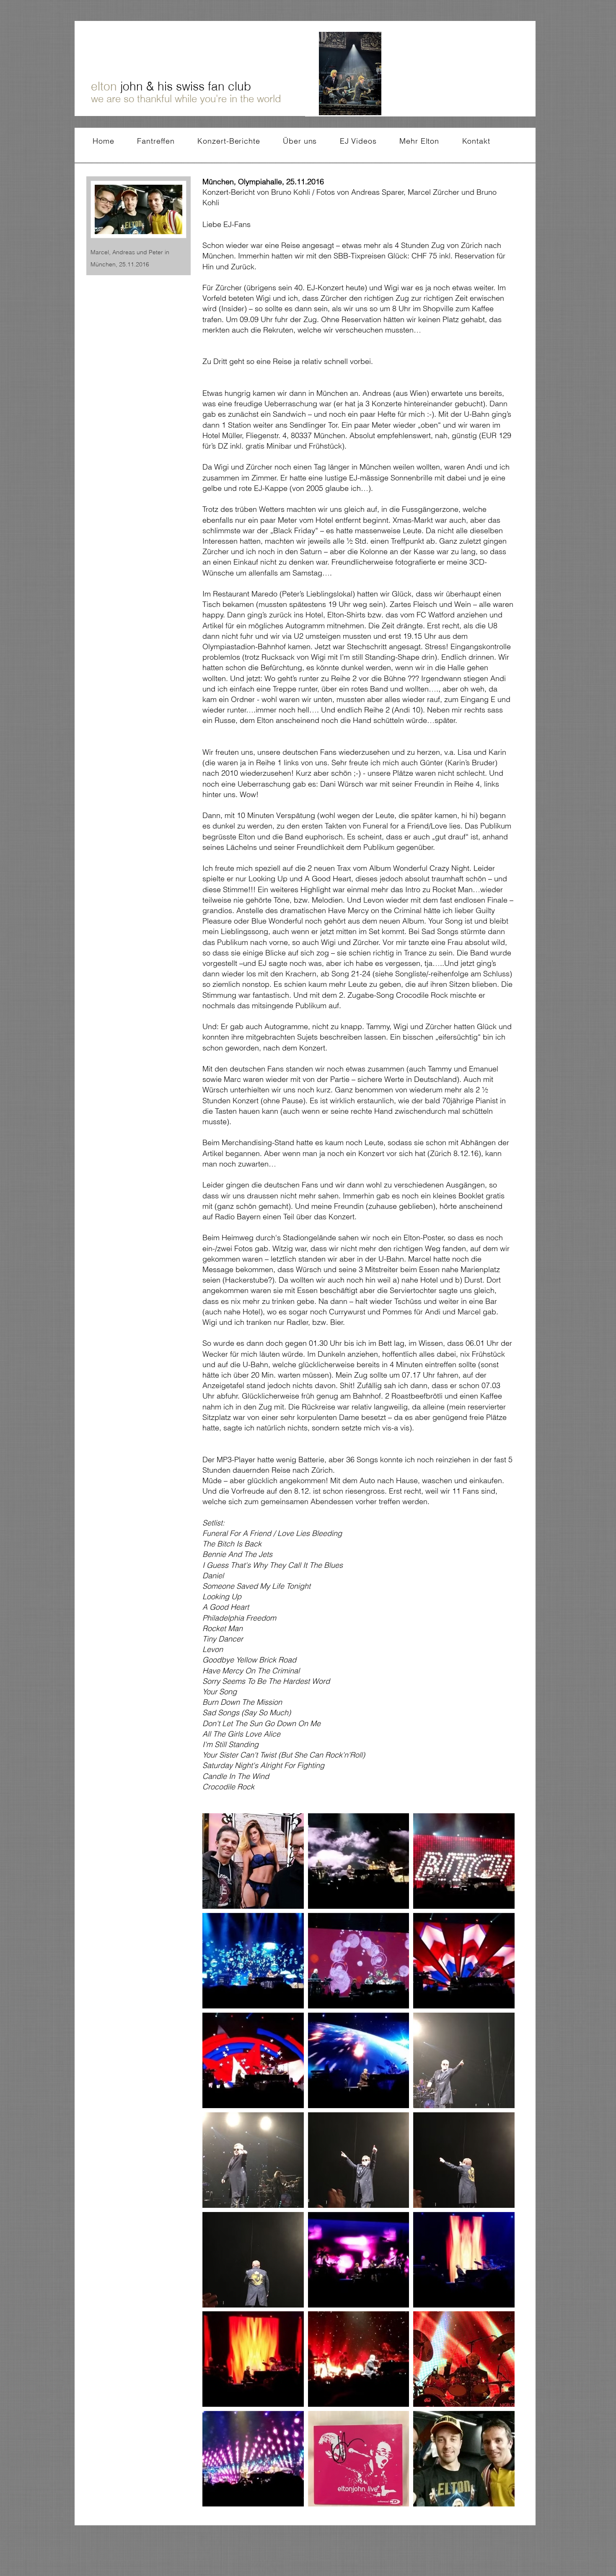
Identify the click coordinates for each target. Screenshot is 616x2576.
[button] (253, 1861)
